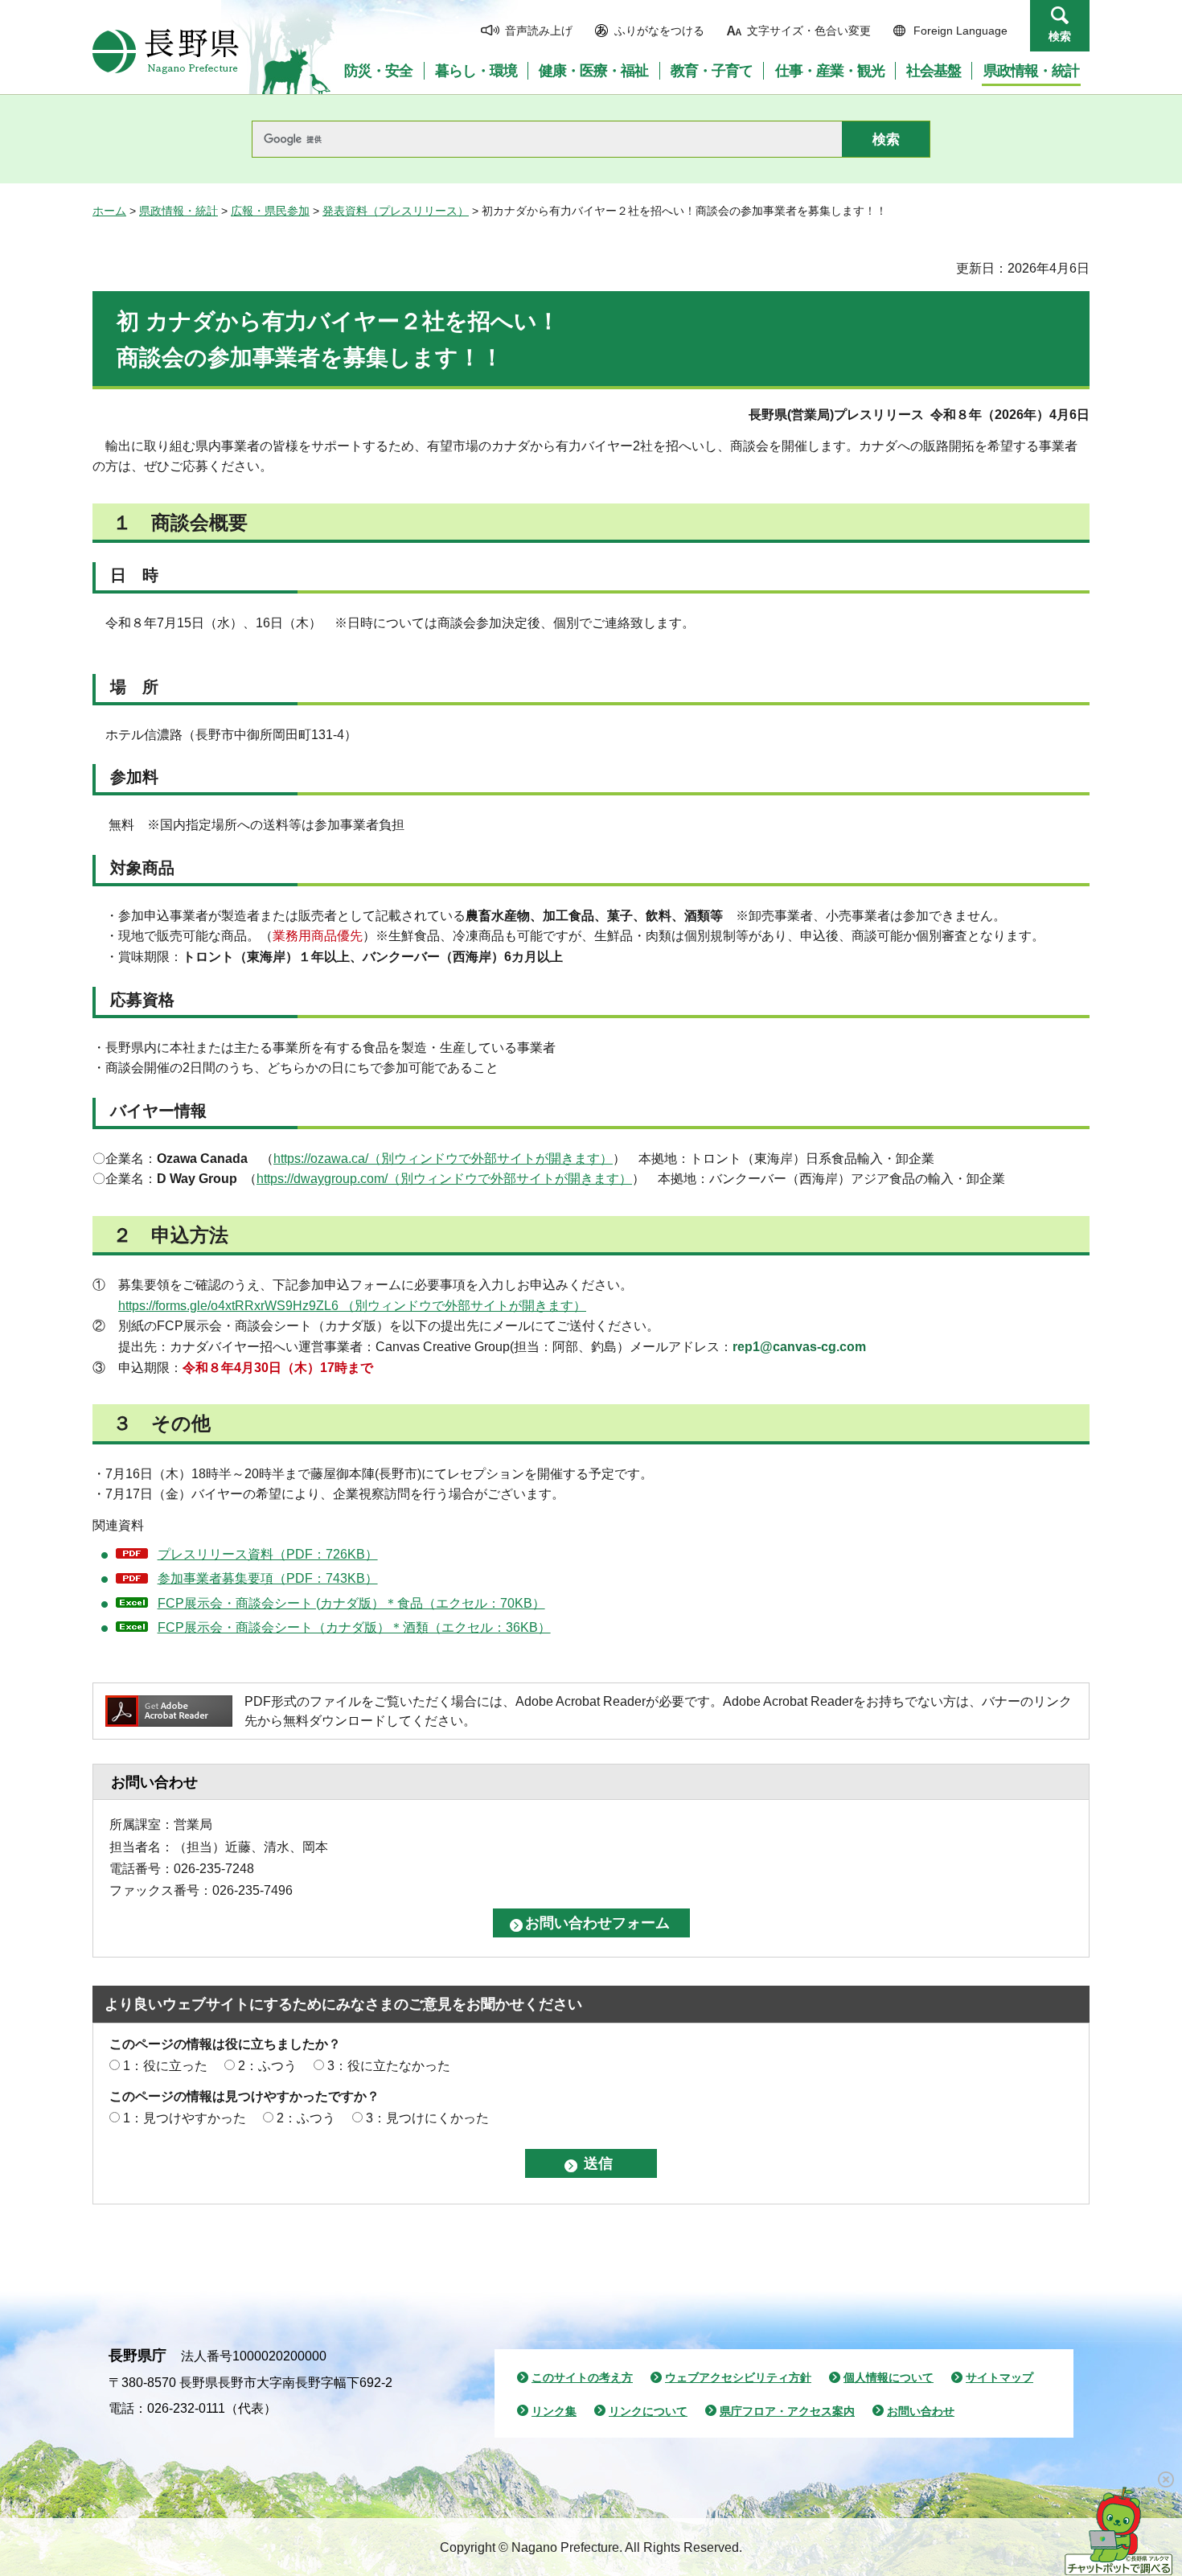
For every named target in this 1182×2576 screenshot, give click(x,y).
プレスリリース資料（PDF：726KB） (268, 1554)
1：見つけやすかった (185, 2118)
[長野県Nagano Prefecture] (166, 51)
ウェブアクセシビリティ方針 (738, 2377)
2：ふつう (267, 2066)
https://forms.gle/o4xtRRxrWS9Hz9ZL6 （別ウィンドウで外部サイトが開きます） (352, 1306)
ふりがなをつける (659, 31)
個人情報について (889, 2377)
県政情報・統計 (179, 211)
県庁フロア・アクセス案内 (787, 2411)
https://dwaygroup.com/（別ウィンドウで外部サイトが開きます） (444, 1179)
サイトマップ (999, 2377)
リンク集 (554, 2411)
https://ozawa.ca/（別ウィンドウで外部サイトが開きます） (443, 1159)
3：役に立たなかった (389, 2066)
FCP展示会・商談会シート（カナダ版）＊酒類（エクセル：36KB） (354, 1627)
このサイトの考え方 (582, 2377)
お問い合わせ (921, 2411)
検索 (1060, 36)
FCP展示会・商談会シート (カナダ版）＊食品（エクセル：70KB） (351, 1603)
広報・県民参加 (270, 211)
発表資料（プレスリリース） (396, 211)
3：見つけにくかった (427, 2118)
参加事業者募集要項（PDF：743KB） (268, 1578)
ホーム (109, 211)
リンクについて (648, 2411)
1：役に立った (165, 2066)
